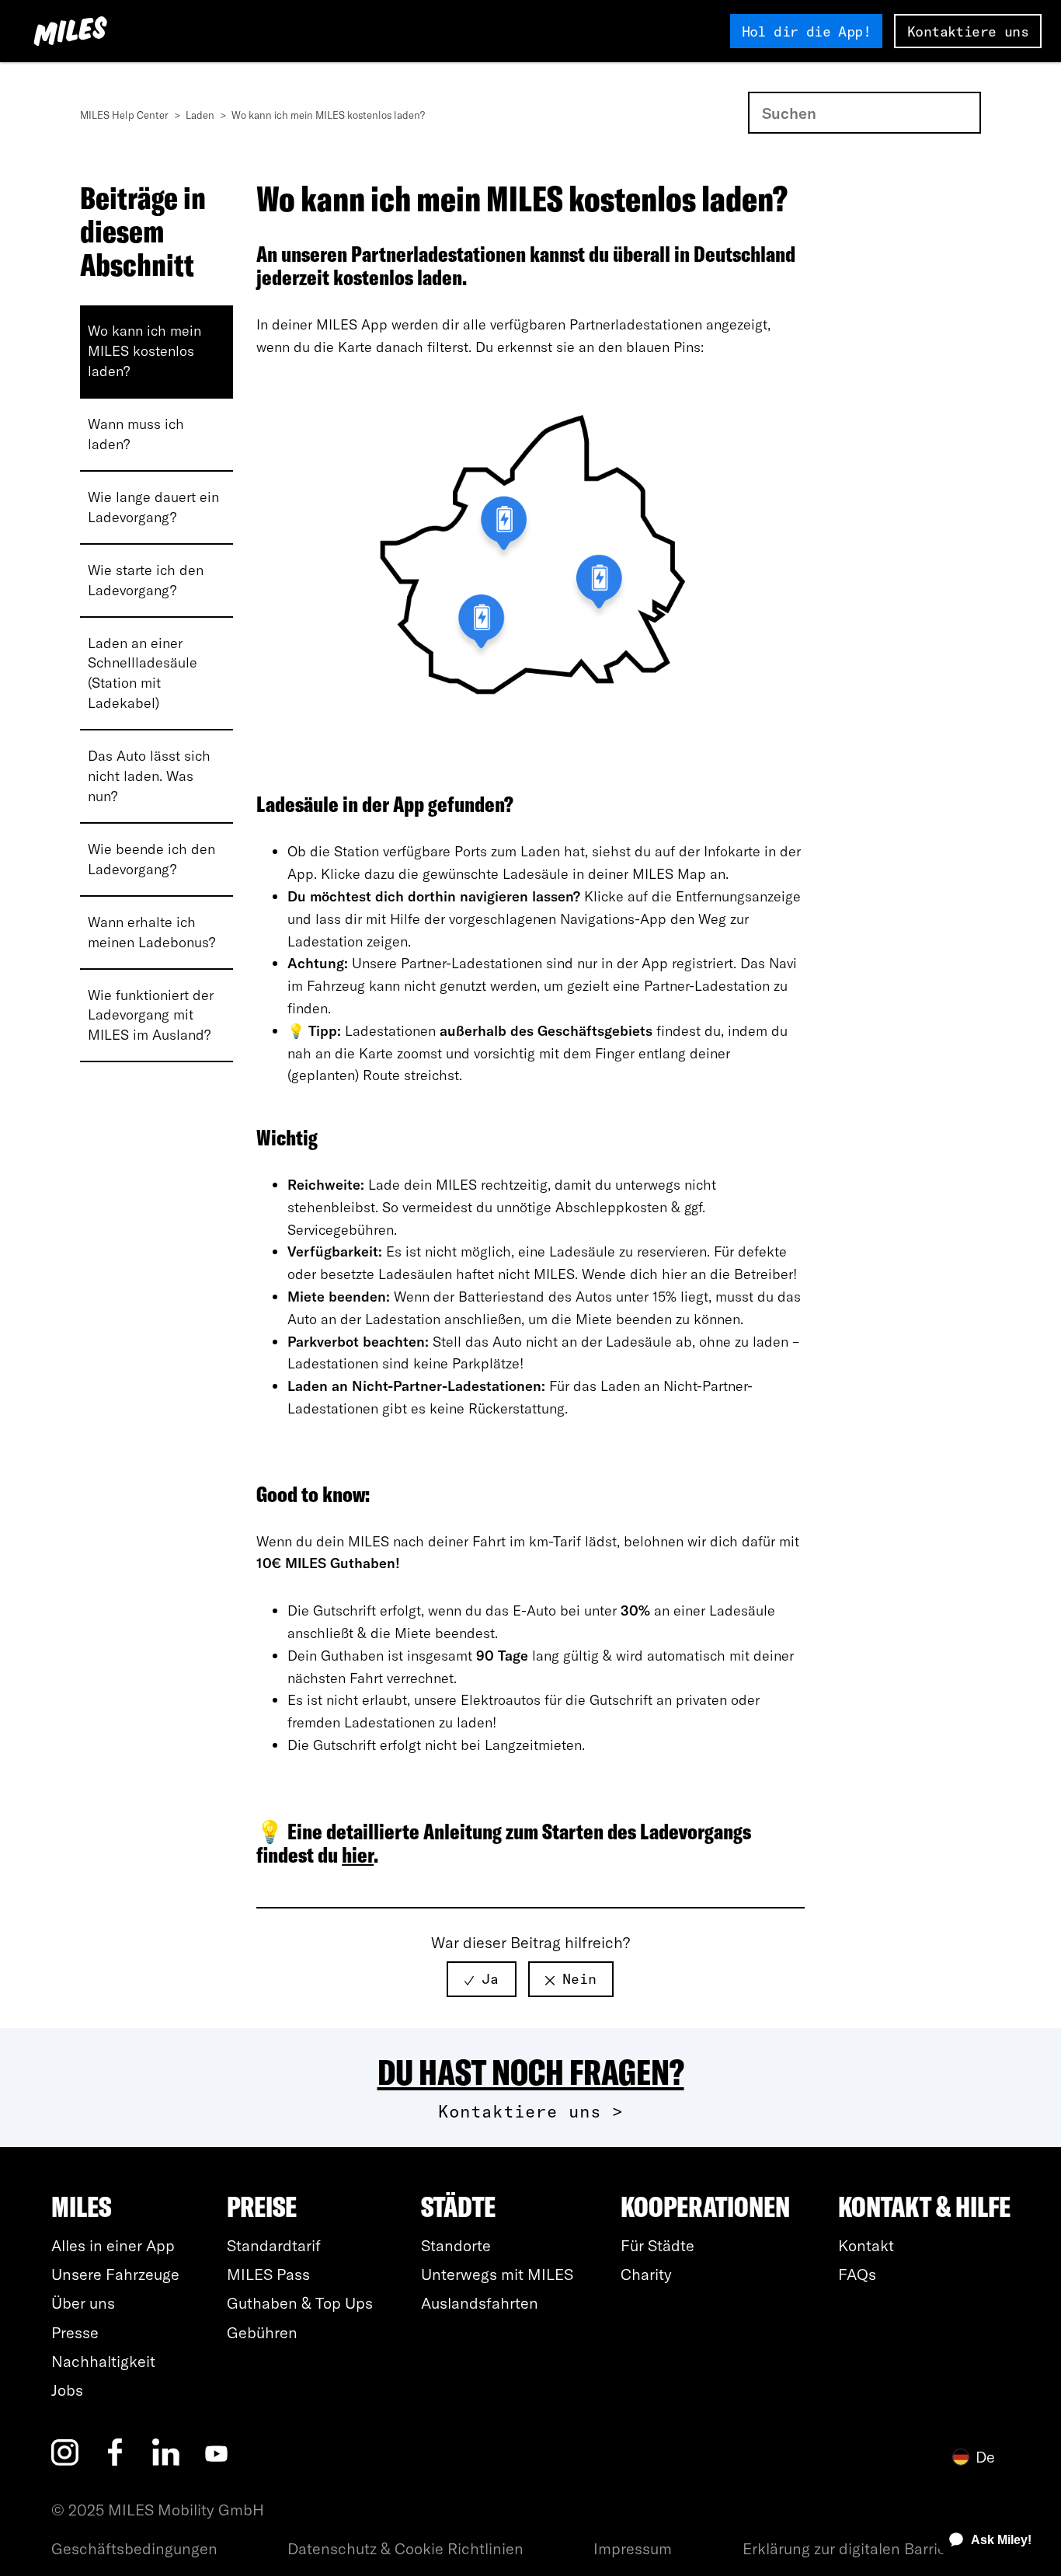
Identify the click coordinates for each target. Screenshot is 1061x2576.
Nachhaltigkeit (103, 2361)
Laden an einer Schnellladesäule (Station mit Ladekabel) (143, 673)
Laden (201, 115)
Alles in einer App (113, 2245)
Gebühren (262, 2332)
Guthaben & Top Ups (300, 2303)
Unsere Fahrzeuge (115, 2274)
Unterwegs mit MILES (497, 2274)
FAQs (857, 2274)
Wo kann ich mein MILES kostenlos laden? (144, 351)
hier (358, 1854)
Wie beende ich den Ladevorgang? (151, 859)
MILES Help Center (125, 115)
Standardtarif (274, 2245)
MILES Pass (268, 2274)
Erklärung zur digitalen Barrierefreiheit (877, 2548)
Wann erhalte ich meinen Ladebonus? (151, 932)
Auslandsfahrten (480, 2303)
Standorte (456, 2245)
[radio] (482, 1979)
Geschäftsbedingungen (134, 2548)
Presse (75, 2332)
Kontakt (866, 2245)
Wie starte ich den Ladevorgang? (146, 580)
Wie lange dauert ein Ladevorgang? (153, 507)
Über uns (83, 2303)
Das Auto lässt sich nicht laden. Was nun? (149, 776)
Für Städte (657, 2245)
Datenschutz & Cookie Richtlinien (405, 2548)
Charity (646, 2274)
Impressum (633, 2548)
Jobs (67, 2390)
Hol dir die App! (806, 31)
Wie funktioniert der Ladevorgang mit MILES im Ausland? (151, 1015)
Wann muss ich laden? (136, 434)
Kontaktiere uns (968, 31)
